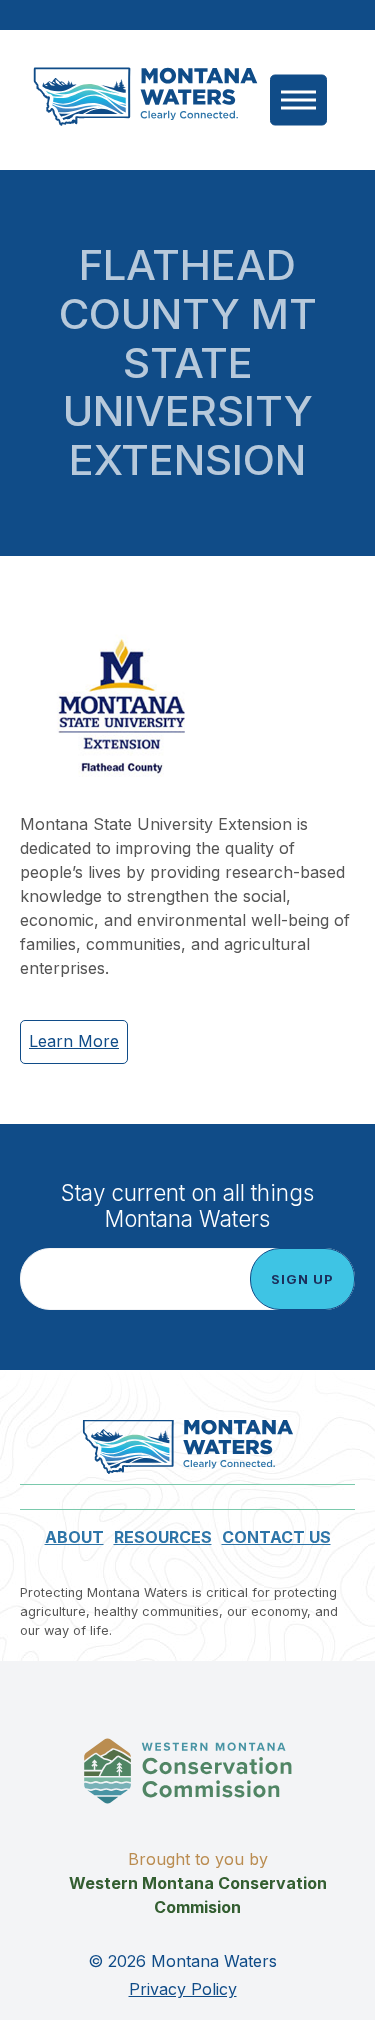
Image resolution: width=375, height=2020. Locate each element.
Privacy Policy (183, 1989)
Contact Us (276, 1537)
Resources (163, 1537)
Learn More (74, 1041)
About (74, 1537)
